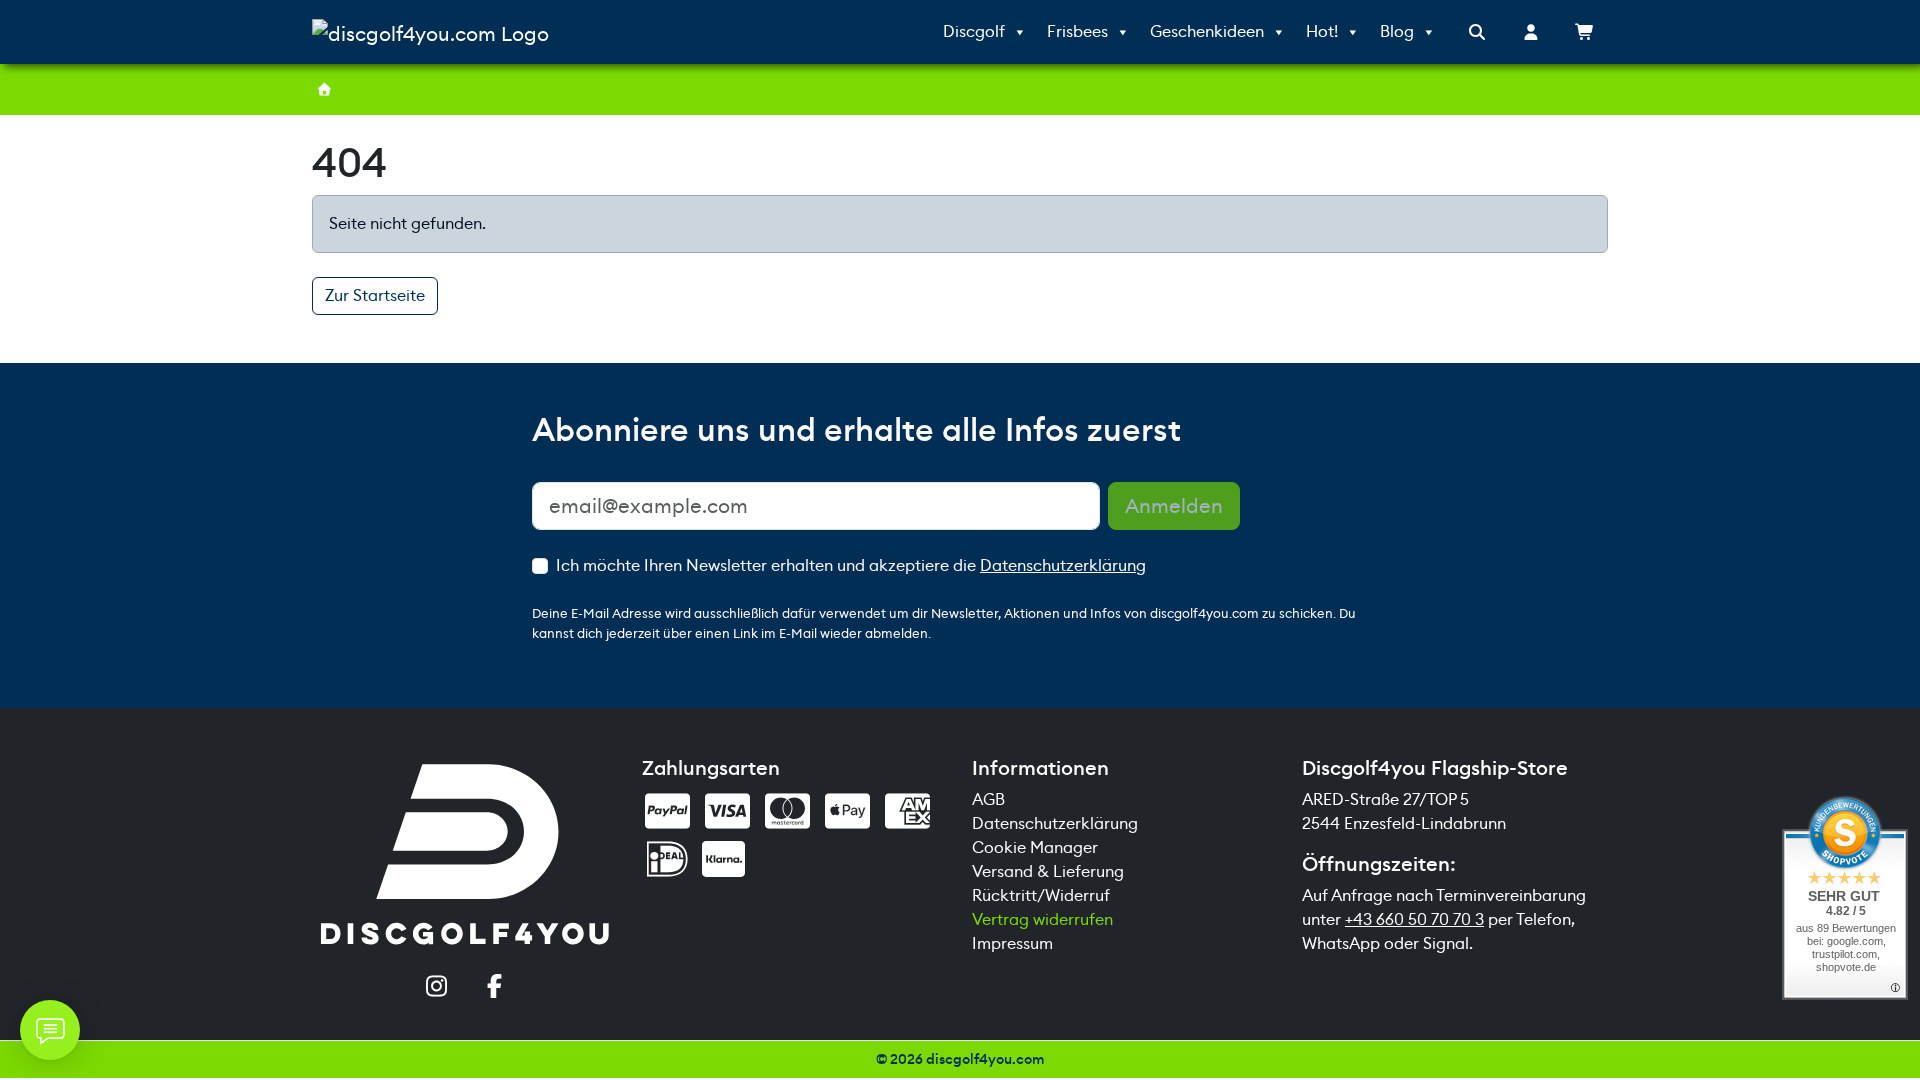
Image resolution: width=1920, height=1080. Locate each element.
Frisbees (1077, 31)
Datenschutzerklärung (1063, 565)
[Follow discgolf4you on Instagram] (436, 988)
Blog (1397, 31)
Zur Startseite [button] (375, 295)
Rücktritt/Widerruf (1041, 895)
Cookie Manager (1035, 847)
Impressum (1012, 943)
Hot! (1322, 31)
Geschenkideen (1207, 31)
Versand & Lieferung (1048, 871)
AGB (988, 799)
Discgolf (974, 31)
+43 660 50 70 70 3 (1414, 919)
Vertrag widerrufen (1042, 919)
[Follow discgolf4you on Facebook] (494, 988)
